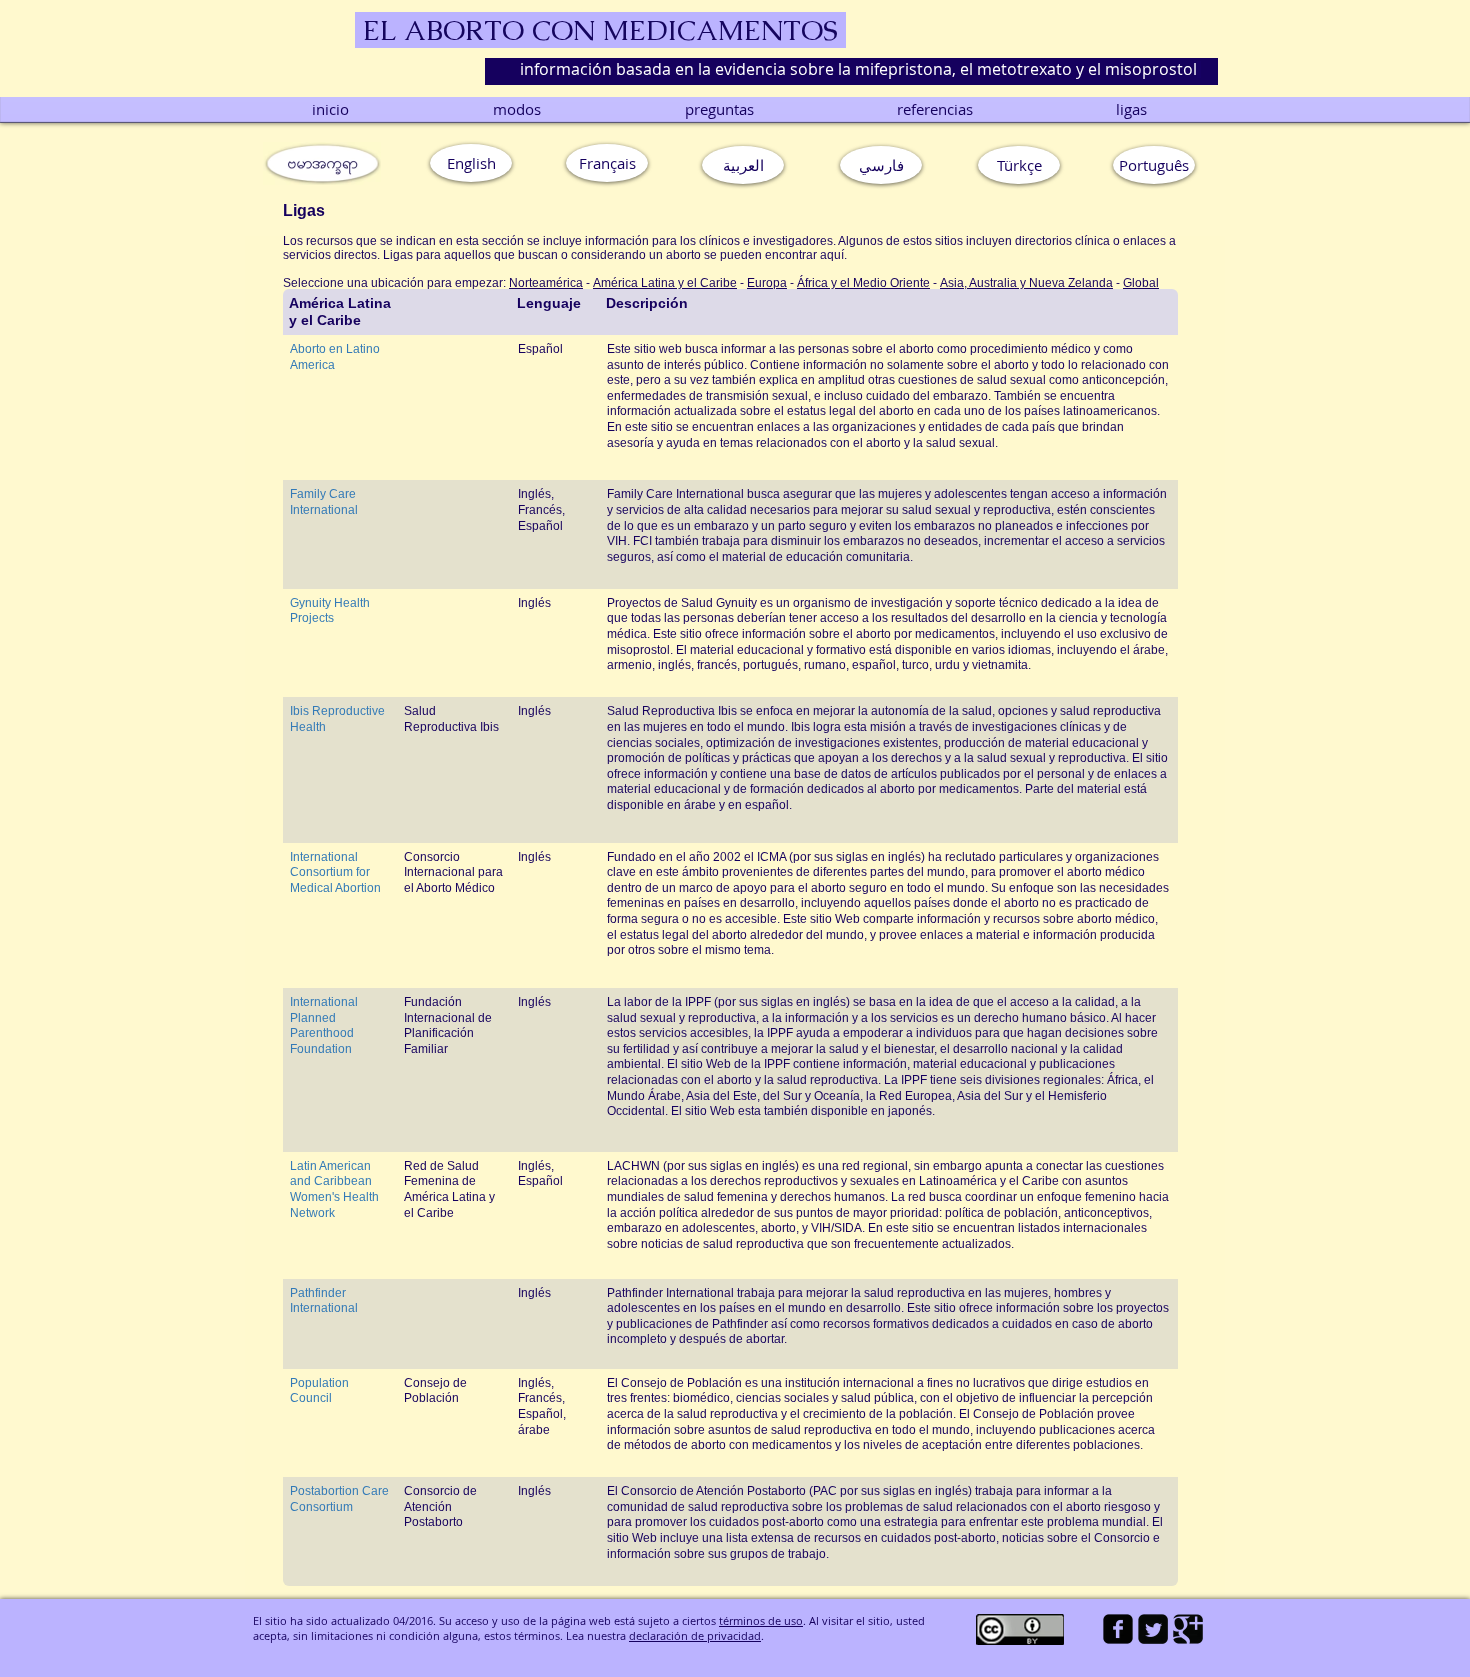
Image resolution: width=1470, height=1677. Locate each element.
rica (573, 283)
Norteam (532, 283)
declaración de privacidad (695, 1635)
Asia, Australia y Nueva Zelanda (1026, 283)
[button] (1154, 165)
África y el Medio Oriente (863, 283)
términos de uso (761, 1620)
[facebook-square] (1118, 1629)
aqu (830, 255)
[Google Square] (1188, 1629)
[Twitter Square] (1153, 1629)
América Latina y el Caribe (665, 283)
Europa (767, 283)
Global (1141, 283)
